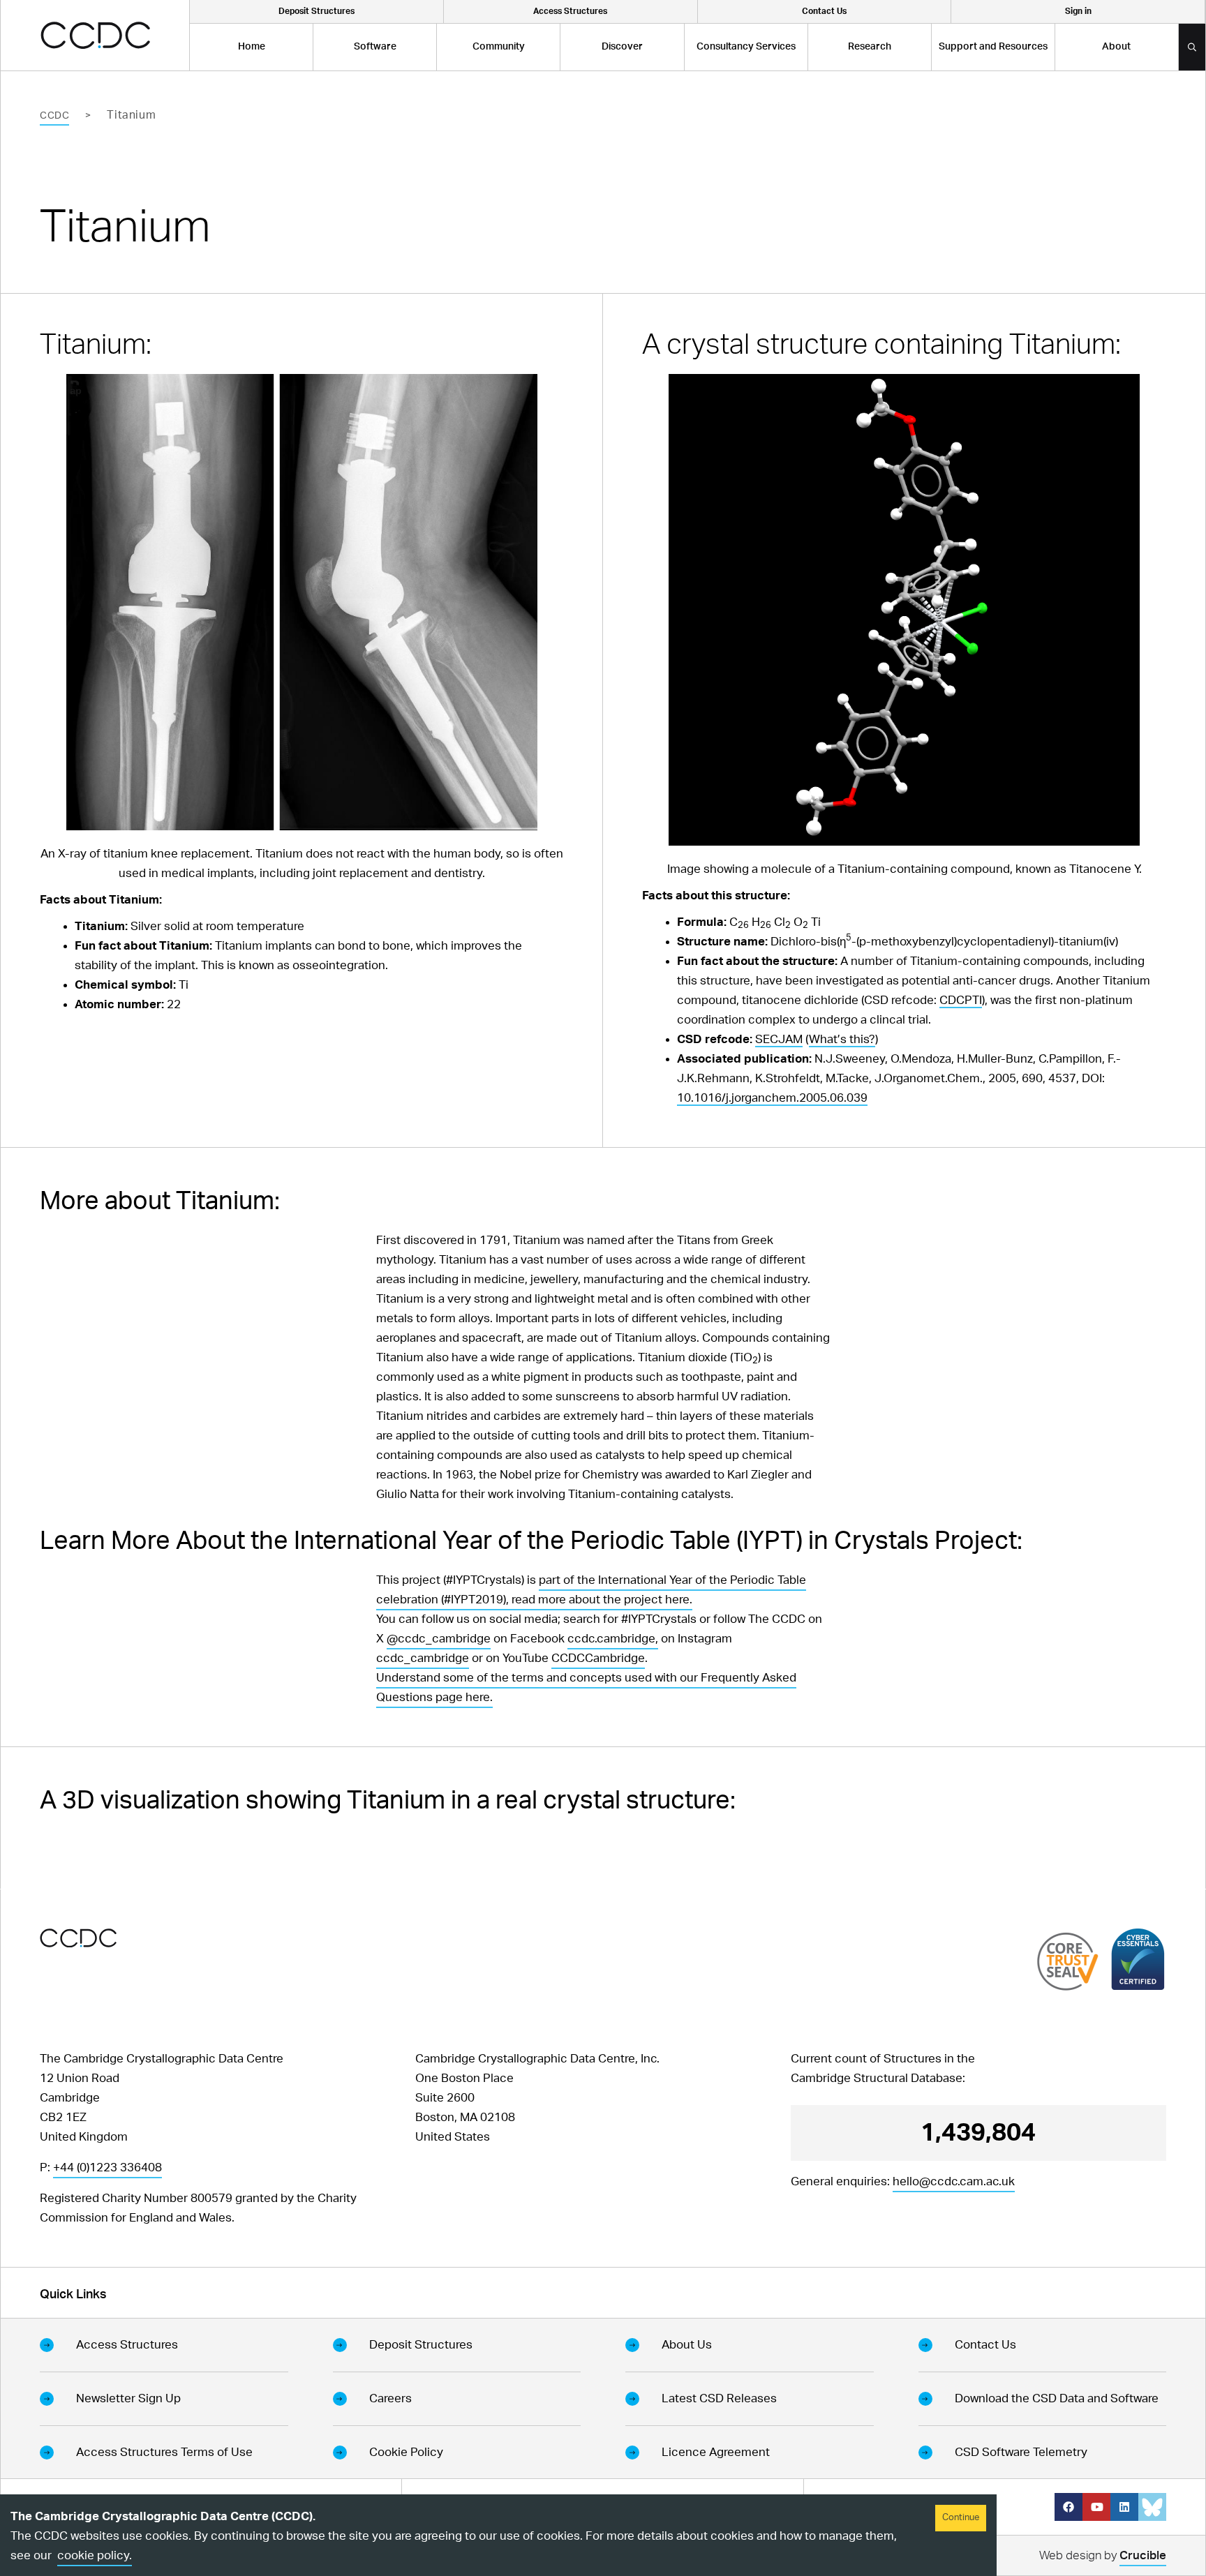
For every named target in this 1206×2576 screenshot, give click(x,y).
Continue (961, 2518)
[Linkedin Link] (1124, 2507)
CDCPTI (961, 1000)
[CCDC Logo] (95, 35)
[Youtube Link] (1096, 2507)
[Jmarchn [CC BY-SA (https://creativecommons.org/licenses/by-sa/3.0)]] (301, 602)
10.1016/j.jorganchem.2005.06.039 (772, 1098)
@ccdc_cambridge (439, 1639)
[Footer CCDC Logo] (78, 1938)
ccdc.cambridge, (613, 1639)
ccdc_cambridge (423, 1658)
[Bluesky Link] (1152, 2507)
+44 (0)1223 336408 (107, 2167)
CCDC (54, 116)
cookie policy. (95, 2555)
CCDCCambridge (598, 1658)
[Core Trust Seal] (1068, 1961)
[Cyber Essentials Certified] (1138, 1959)
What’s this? (842, 1039)
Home (252, 47)
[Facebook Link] (1069, 2507)
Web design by (1103, 2555)
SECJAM (779, 1039)
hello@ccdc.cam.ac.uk (954, 2181)
